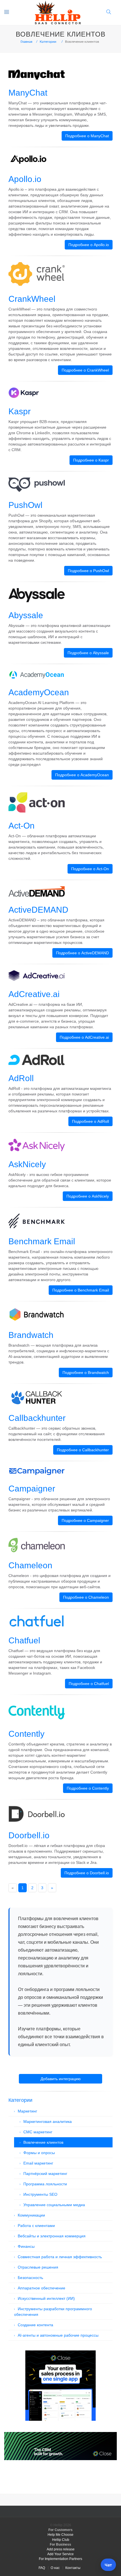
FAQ (42, 2568)
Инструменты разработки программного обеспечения (53, 2312)
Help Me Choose (60, 2535)
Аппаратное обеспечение (42, 2288)
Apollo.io (25, 179)
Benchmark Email (42, 1241)
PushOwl (25, 505)
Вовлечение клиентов (43, 2142)
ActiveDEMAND (38, 910)
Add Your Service (60, 2554)
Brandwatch (31, 1335)
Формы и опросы (39, 2153)
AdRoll (21, 1078)
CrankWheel (32, 299)
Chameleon (30, 1565)
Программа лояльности (45, 2184)
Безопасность (30, 2278)
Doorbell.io (29, 1835)
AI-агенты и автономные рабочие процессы (58, 2335)
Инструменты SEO (40, 2194)
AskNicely (27, 1164)
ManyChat (28, 93)
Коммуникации (31, 2215)
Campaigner (32, 1489)
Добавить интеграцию (61, 2079)
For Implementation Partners (60, 2559)
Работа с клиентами (36, 2226)
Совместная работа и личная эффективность (60, 2257)
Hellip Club (61, 2540)
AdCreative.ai (34, 994)
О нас (55, 2568)
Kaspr (20, 411)
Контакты (73, 2568)
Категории (48, 42)
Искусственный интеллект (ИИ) (46, 2298)
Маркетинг (27, 2111)
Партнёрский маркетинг (45, 2174)
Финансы (26, 2246)
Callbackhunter (37, 1418)
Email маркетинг (38, 2163)
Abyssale (26, 615)
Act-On (22, 826)
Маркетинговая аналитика (48, 2121)
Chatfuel (24, 1640)
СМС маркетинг (38, 2132)
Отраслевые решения (38, 2267)
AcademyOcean (39, 692)
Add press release (61, 2549)
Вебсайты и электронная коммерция (52, 2236)
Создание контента (35, 2325)
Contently (26, 1734)
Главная (26, 42)
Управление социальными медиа (54, 2205)
